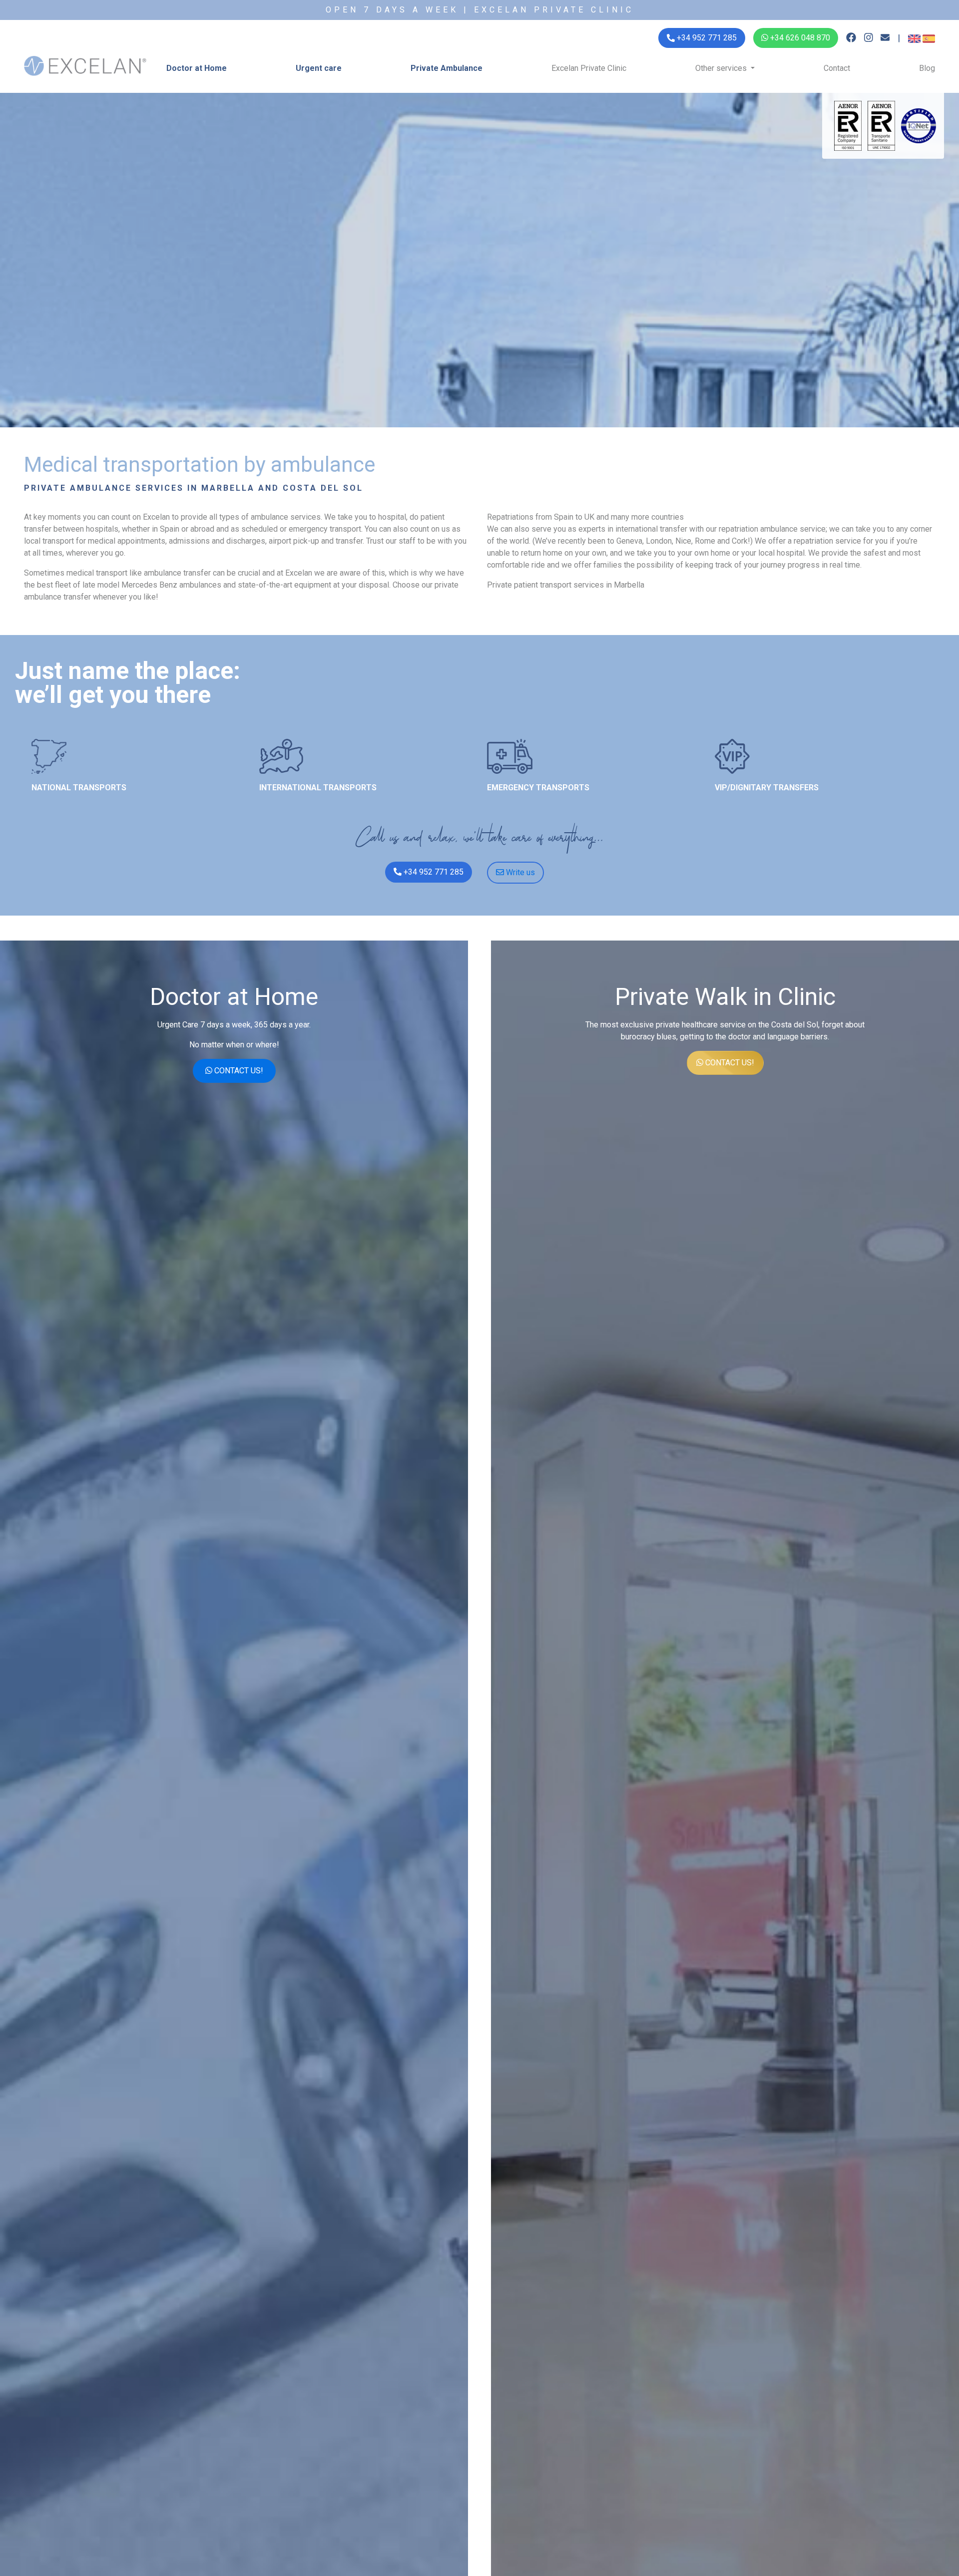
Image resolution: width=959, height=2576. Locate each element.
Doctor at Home (197, 68)
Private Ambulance (447, 68)
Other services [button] (722, 68)
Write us (519, 872)
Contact (837, 68)
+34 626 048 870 (799, 38)
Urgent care (319, 68)
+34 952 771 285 (433, 872)
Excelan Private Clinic (589, 68)
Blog (927, 68)
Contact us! (238, 1071)
